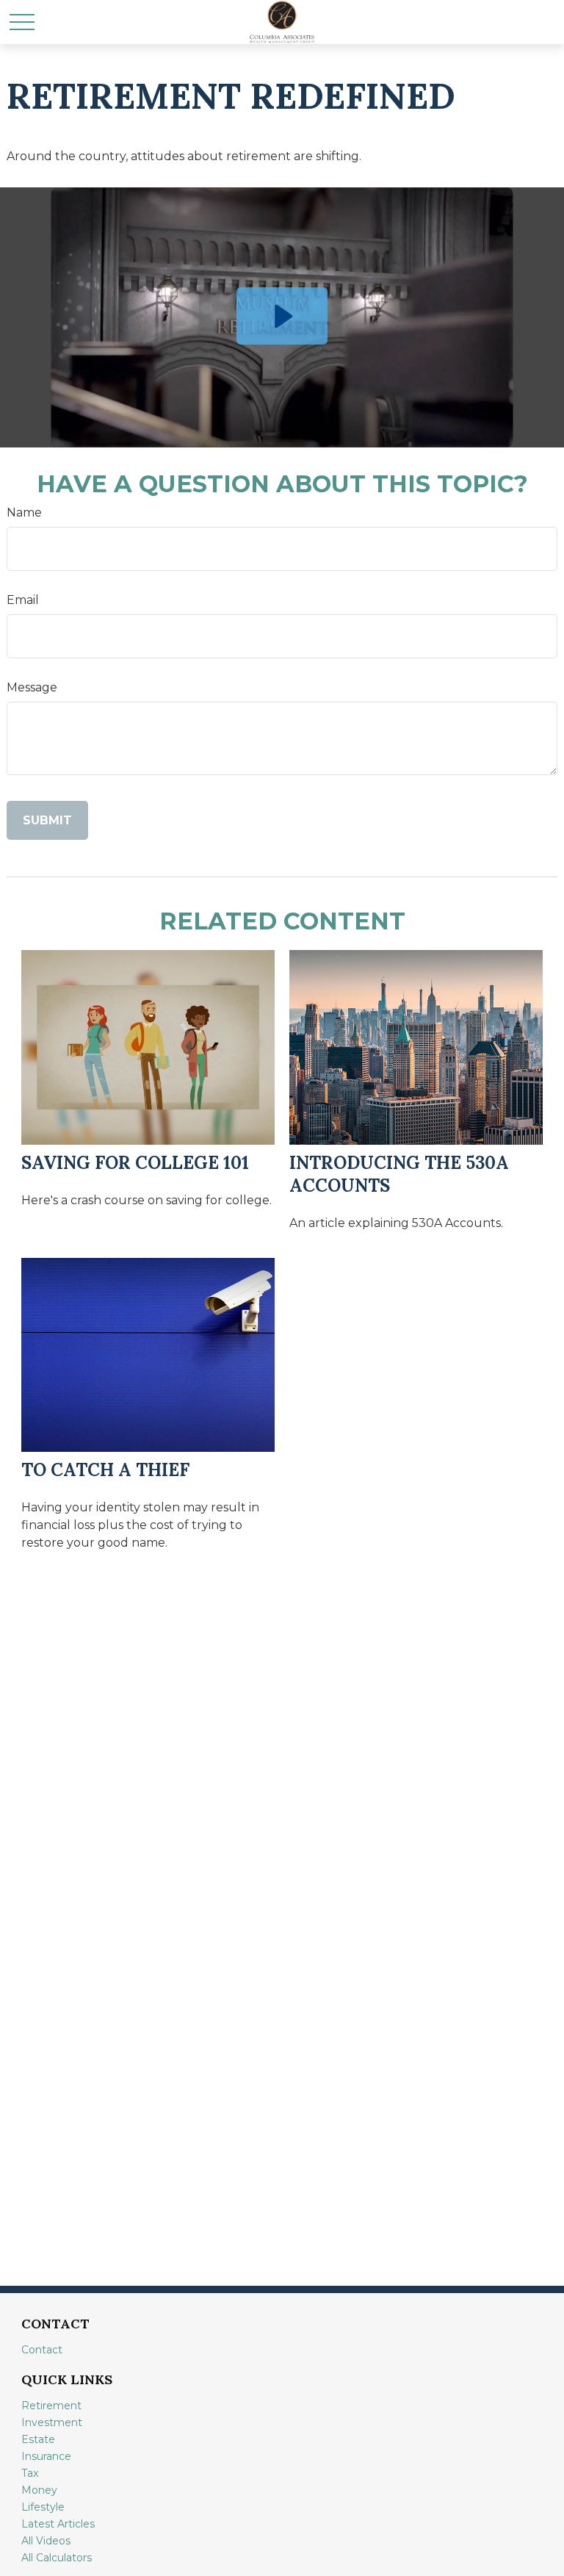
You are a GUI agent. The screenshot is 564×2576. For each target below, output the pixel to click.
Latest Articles (58, 2524)
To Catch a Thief (105, 1470)
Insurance (46, 2456)
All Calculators (57, 2558)
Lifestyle (43, 2507)
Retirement (51, 2406)
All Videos (46, 2541)
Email (23, 600)
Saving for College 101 (135, 1163)
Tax (30, 2473)
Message (32, 687)
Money (39, 2490)
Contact (42, 2350)
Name (24, 512)
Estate (38, 2439)
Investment (52, 2422)
